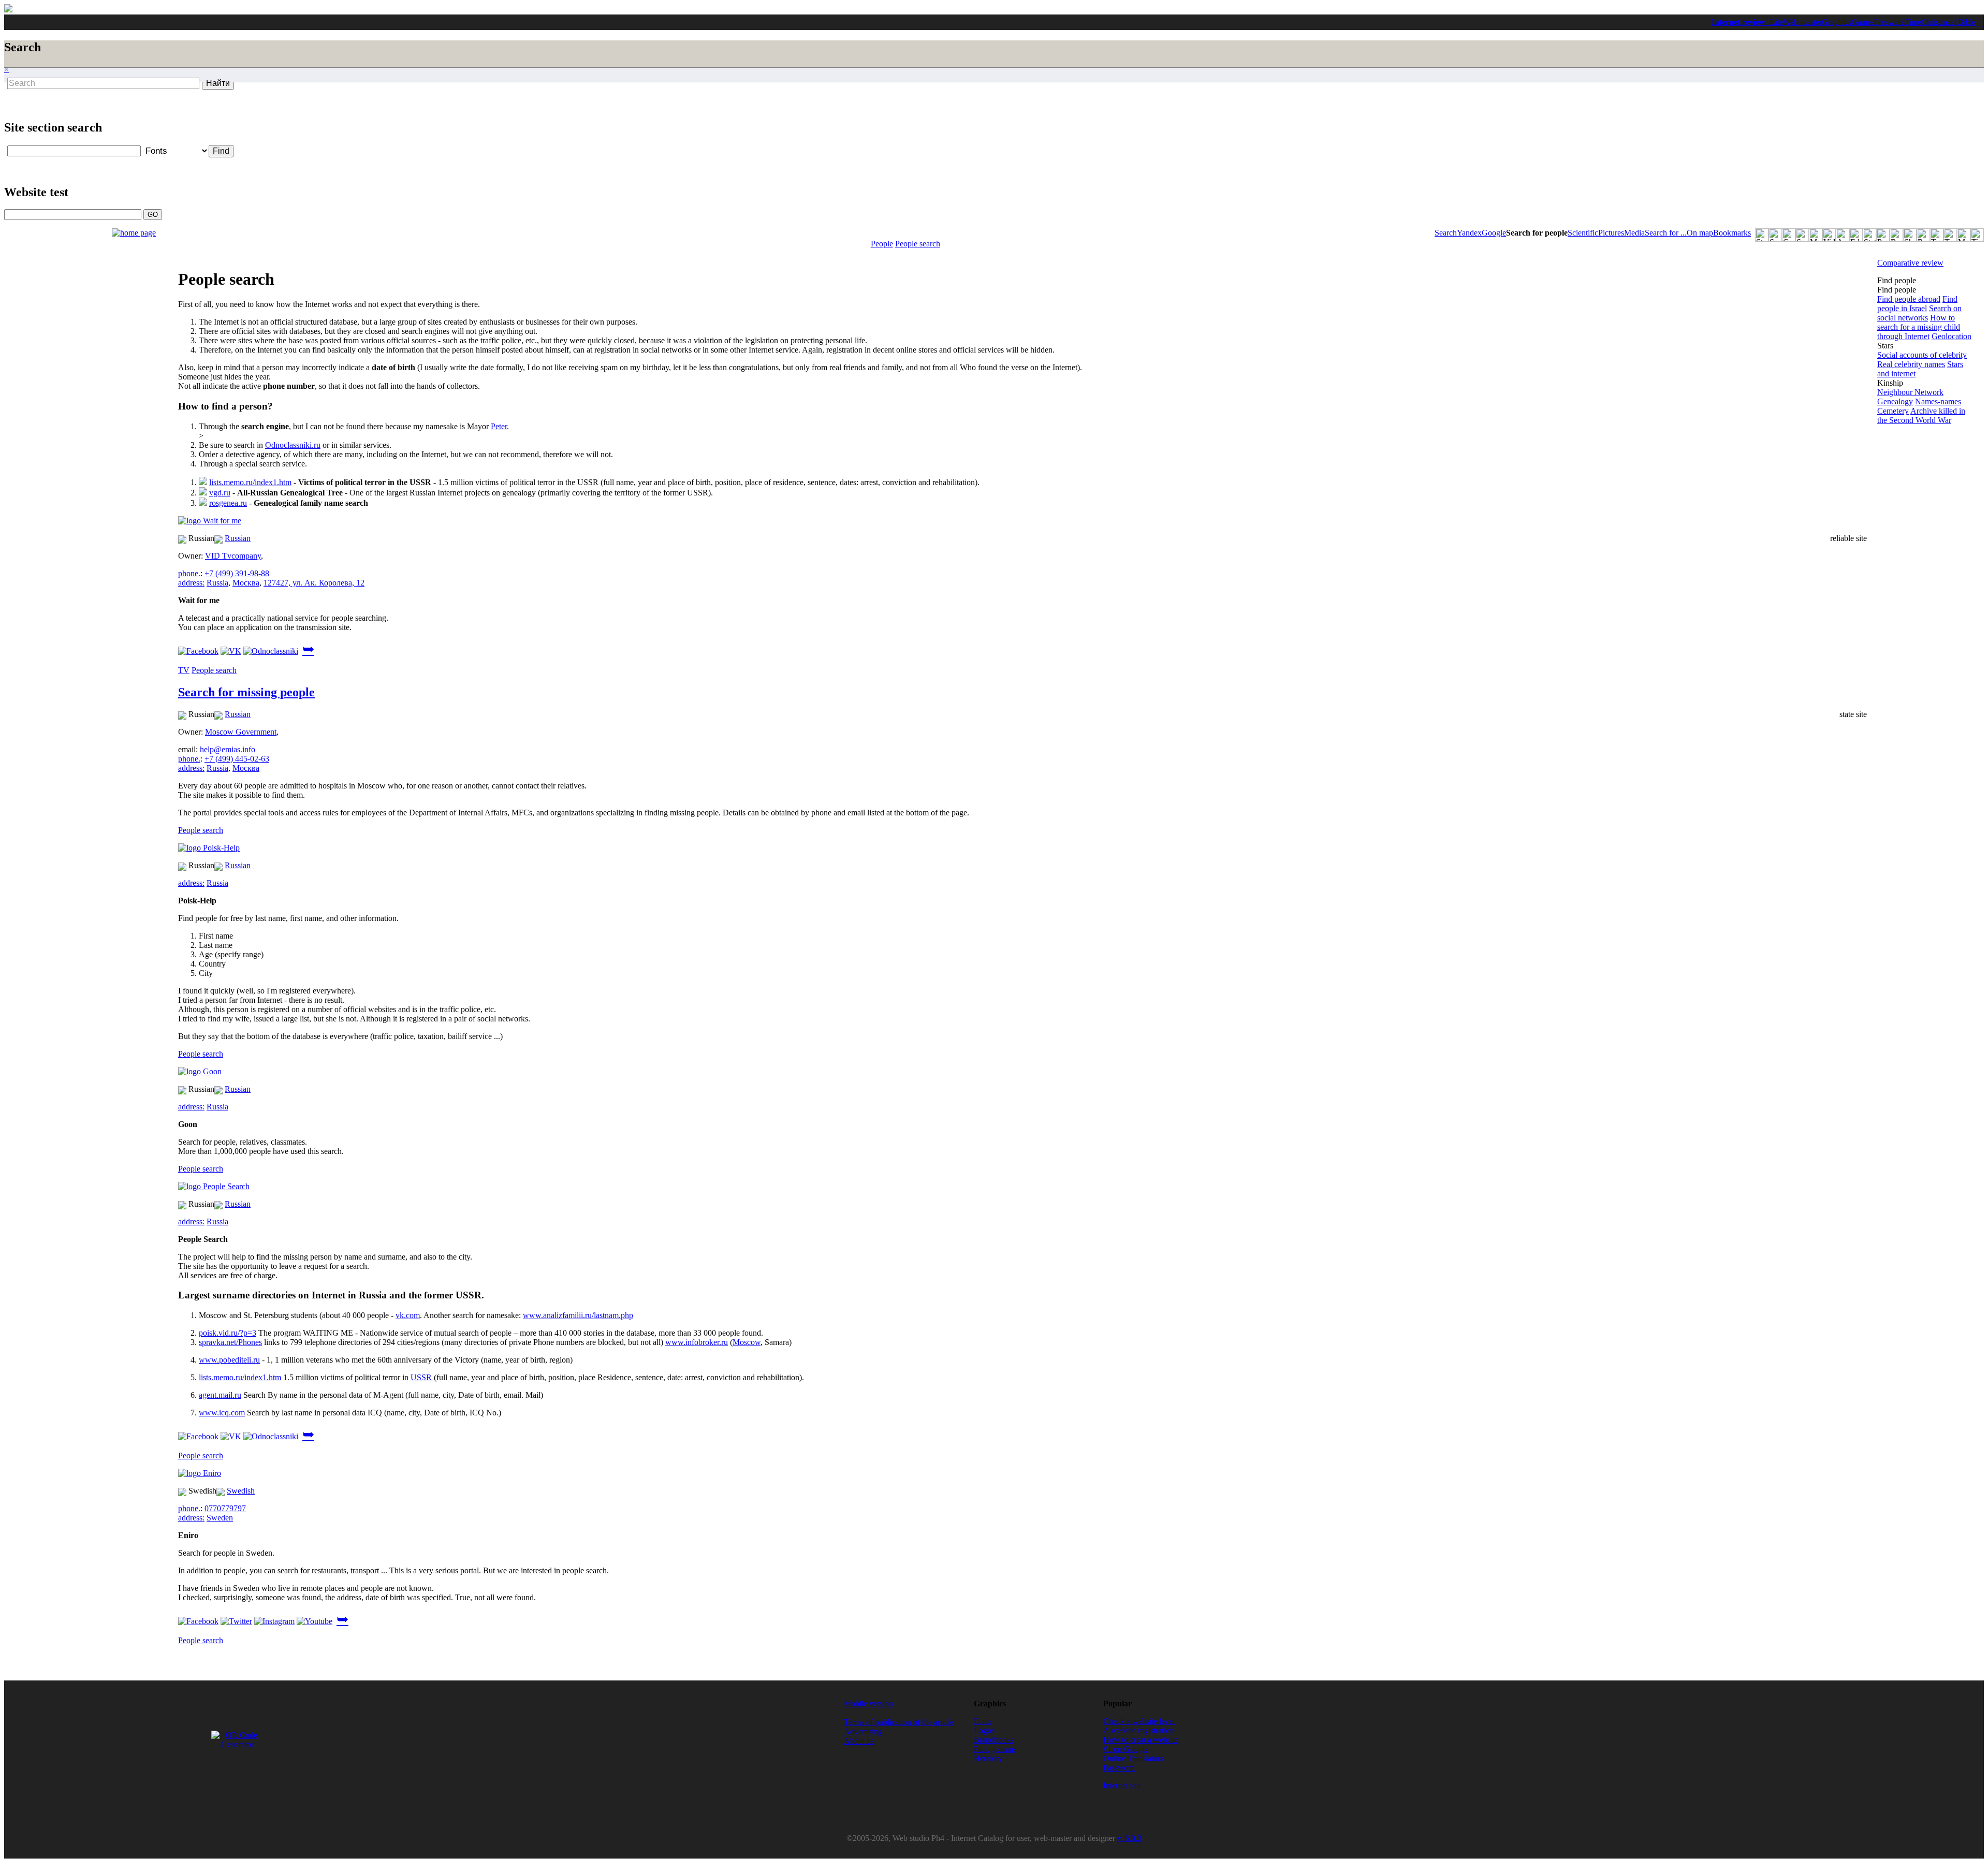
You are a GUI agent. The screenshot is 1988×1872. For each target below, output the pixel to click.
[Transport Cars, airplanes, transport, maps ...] (1937, 235)
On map (1700, 233)
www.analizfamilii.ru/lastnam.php (578, 1315)
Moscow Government (241, 732)
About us (859, 1741)
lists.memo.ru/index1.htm (250, 482)
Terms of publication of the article (899, 1722)
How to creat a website (1141, 1740)
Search (1446, 233)
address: (191, 583)
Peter (499, 426)
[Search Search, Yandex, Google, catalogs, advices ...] (1775, 235)
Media (1634, 233)
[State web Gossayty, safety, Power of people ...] (1869, 235)
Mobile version (868, 1703)
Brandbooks (994, 1740)
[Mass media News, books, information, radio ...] (1816, 235)
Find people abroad (1909, 299)
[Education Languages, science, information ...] (1856, 235)
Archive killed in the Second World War (1921, 415)
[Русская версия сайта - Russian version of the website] (8, 10)
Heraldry (988, 1758)
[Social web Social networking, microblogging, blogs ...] (1802, 235)
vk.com (408, 1315)
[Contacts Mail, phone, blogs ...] (1789, 235)
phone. (189, 573)
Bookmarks (1732, 233)
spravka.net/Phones (230, 1342)
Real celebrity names (1911, 364)
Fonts (983, 1721)
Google (1494, 233)
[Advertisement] (471, 115)
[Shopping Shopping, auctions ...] (1910, 235)
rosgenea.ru (228, 503)
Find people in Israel (1917, 304)
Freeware (1889, 22)
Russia (217, 583)
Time (1913, 22)
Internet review (1738, 22)
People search (918, 244)
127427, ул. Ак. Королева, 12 (314, 583)
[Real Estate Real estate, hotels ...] (1923, 235)
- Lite (1774, 22)
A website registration (1139, 1730)
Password (1119, 1768)
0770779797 (225, 1508)
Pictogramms (995, 1749)
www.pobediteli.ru (229, 1360)
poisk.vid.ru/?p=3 (228, 1333)
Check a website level (1139, 1721)
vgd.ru (220, 493)
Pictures (1611, 233)
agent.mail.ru (220, 1395)
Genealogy (1895, 401)
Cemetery (1893, 411)
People (882, 244)
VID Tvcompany (233, 556)
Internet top (1122, 1785)
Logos (984, 1730)
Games (1863, 22)
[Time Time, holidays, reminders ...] (1977, 235)
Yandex (1469, 233)
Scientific (1583, 233)
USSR (421, 1377)
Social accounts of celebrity (1922, 355)
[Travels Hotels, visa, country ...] (1950, 235)
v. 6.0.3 (1129, 1838)
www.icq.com (222, 1413)
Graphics (1837, 22)
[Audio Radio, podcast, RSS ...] (1843, 235)
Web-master (1802, 22)
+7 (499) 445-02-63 (237, 759)
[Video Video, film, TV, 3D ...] (1829, 235)
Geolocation (1952, 336)
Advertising (863, 1731)
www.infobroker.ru (697, 1342)
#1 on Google (1126, 1749)
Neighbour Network (1910, 392)
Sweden (220, 1518)
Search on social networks (1919, 313)
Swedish (241, 1491)
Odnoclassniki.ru (293, 445)
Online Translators (1133, 1758)
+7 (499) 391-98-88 (237, 573)
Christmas (1938, 22)
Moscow (747, 1342)
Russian (238, 538)
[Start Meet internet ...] (1762, 235)
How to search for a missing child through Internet (1919, 327)
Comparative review (1910, 263)
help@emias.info (228, 749)
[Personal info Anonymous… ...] (1883, 235)
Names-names (1938, 401)
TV (184, 670)
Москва (246, 583)
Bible (1967, 22)
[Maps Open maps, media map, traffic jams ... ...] (1964, 235)
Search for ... (1666, 233)
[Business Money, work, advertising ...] (1896, 235)
